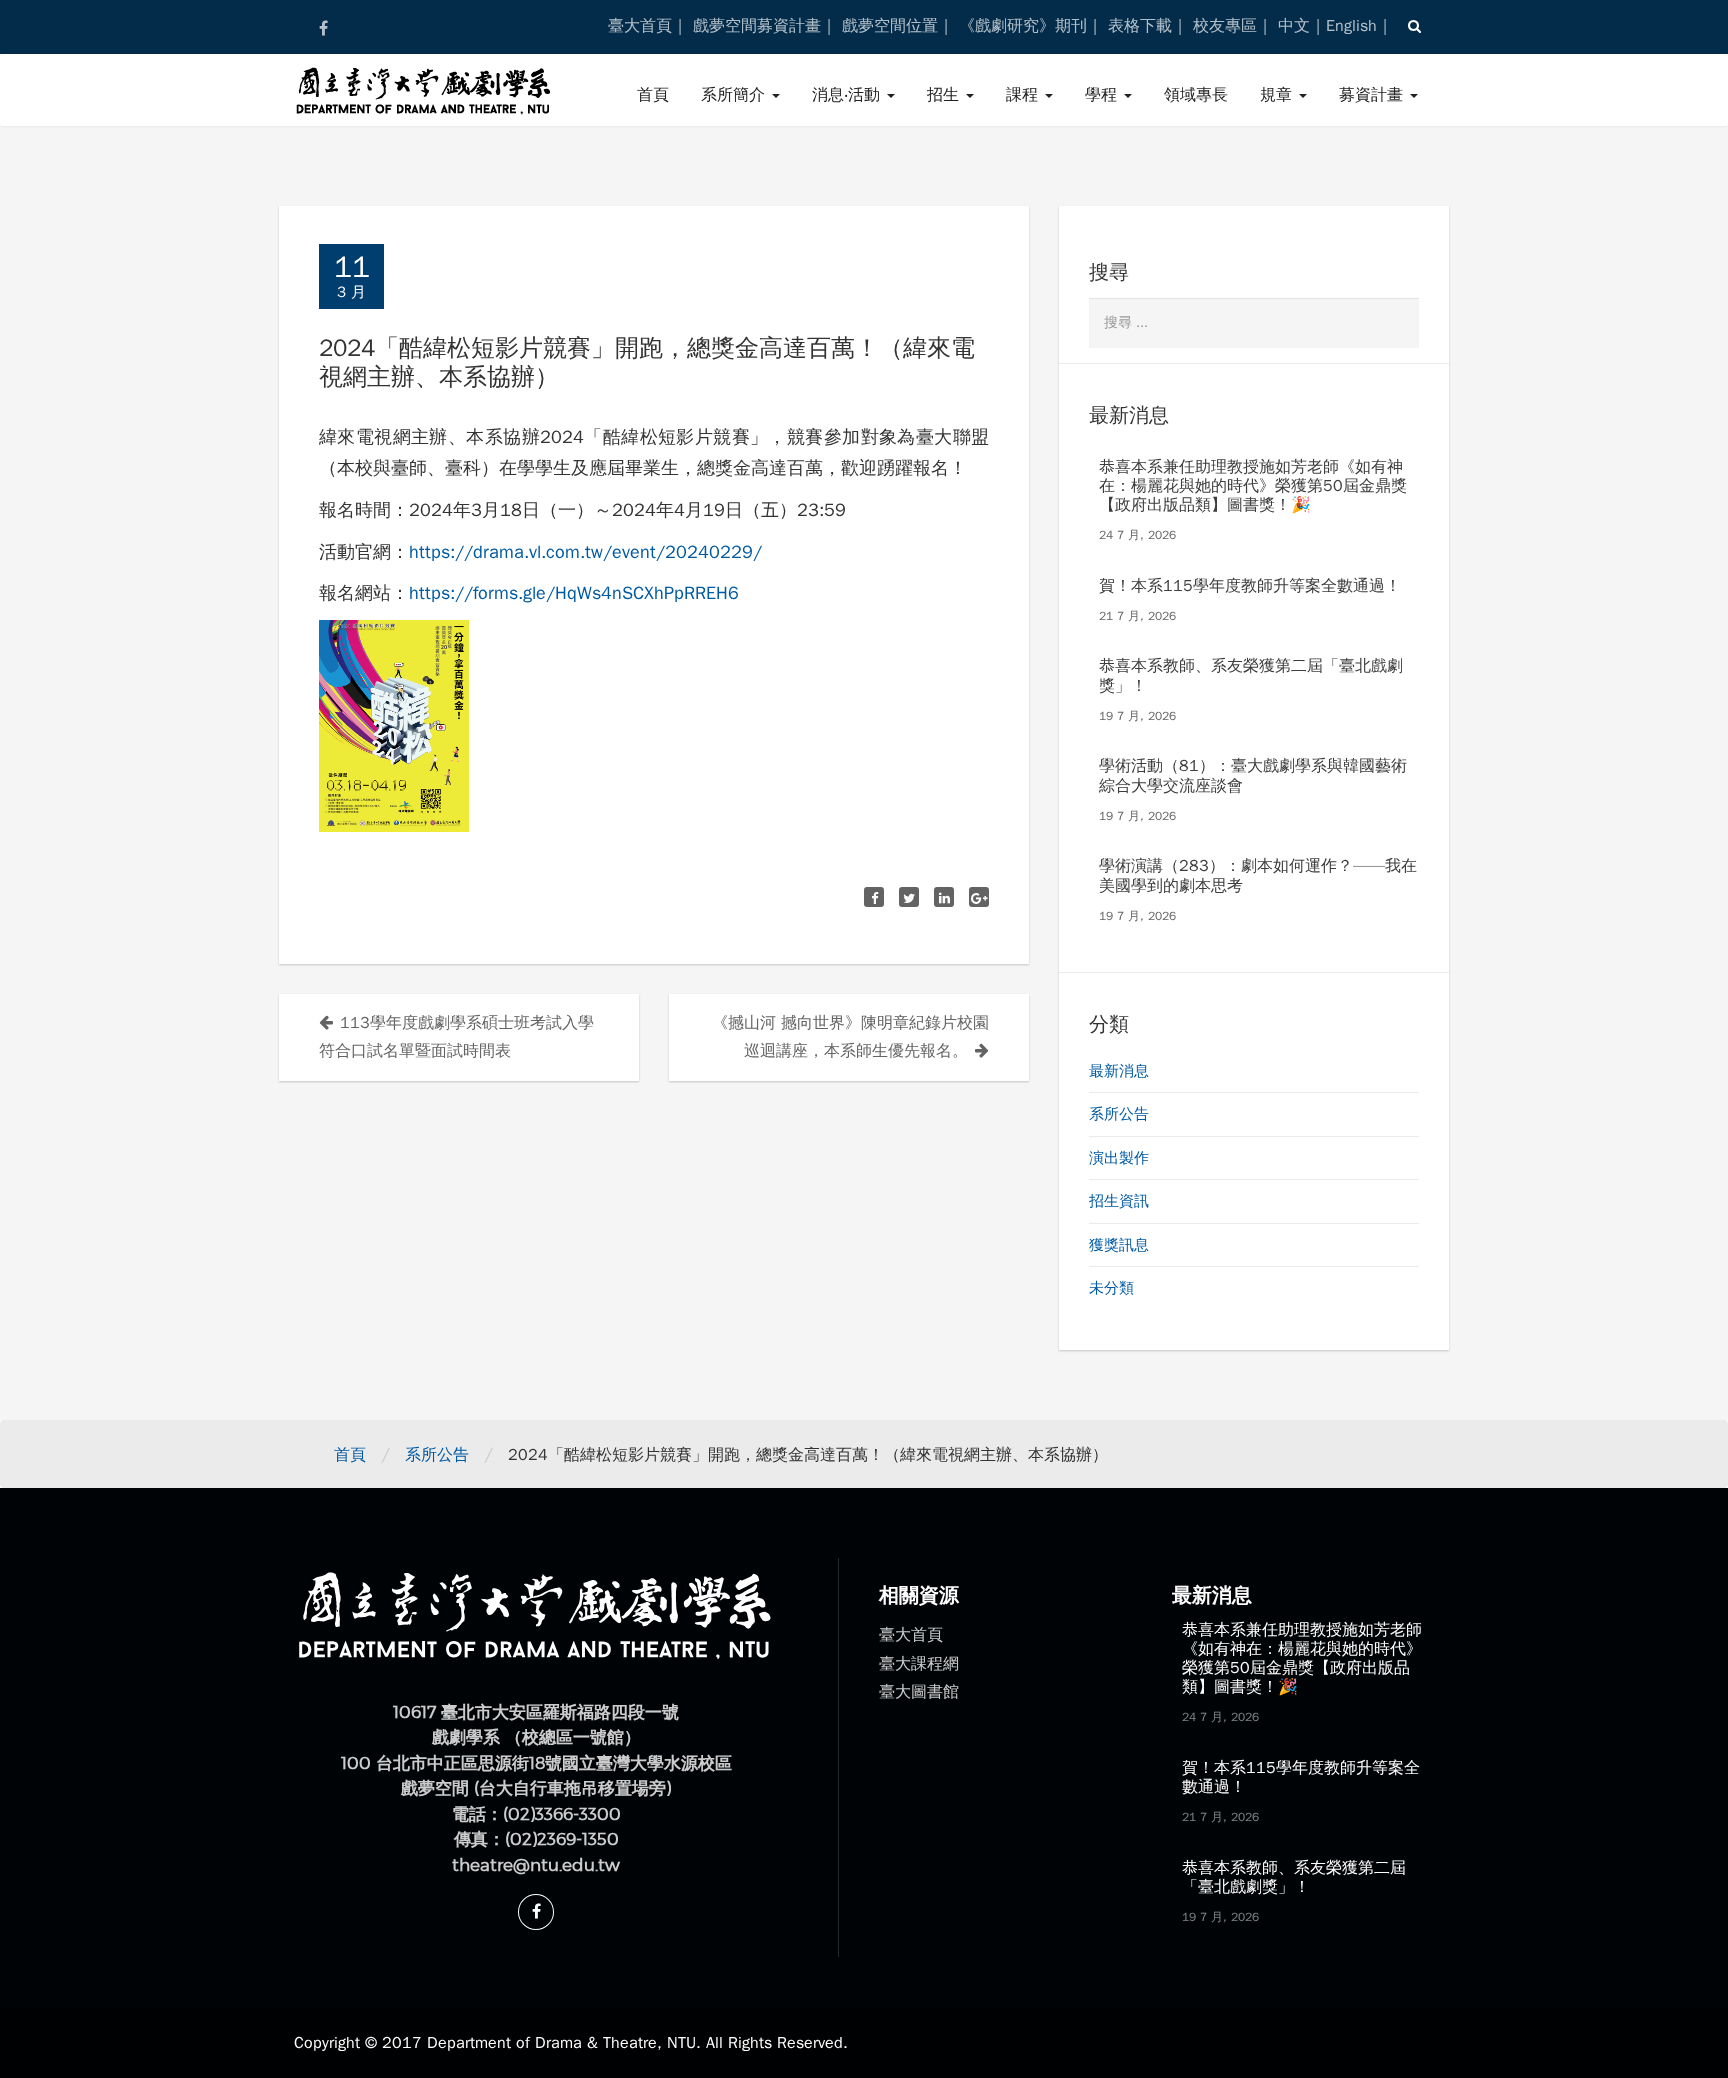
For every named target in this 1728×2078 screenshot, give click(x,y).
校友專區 (1225, 26)
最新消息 (1119, 1071)
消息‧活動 (848, 95)
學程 (1103, 95)
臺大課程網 (919, 1664)
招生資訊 (1119, 1201)
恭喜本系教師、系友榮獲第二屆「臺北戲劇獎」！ (1251, 675)
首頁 (653, 95)
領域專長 (1196, 95)
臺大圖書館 (919, 1692)
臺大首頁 (640, 26)
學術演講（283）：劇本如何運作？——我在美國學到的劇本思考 (1258, 875)
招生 (945, 95)
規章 (1278, 95)
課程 (1024, 95)
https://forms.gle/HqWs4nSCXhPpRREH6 (574, 593)
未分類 (1111, 1288)
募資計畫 (1373, 95)
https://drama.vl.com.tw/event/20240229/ (585, 552)
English (1351, 26)
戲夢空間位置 (890, 26)
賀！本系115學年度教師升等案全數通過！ (1250, 586)
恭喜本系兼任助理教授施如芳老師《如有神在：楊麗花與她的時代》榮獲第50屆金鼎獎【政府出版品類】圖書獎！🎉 (1253, 486)
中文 (1294, 26)
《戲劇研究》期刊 (1023, 26)
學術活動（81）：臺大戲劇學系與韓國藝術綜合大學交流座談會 (1253, 775)
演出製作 (1119, 1158)
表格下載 (1140, 26)
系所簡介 (735, 95)
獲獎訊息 (1119, 1245)
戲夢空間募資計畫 (757, 26)
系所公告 (1119, 1114)
